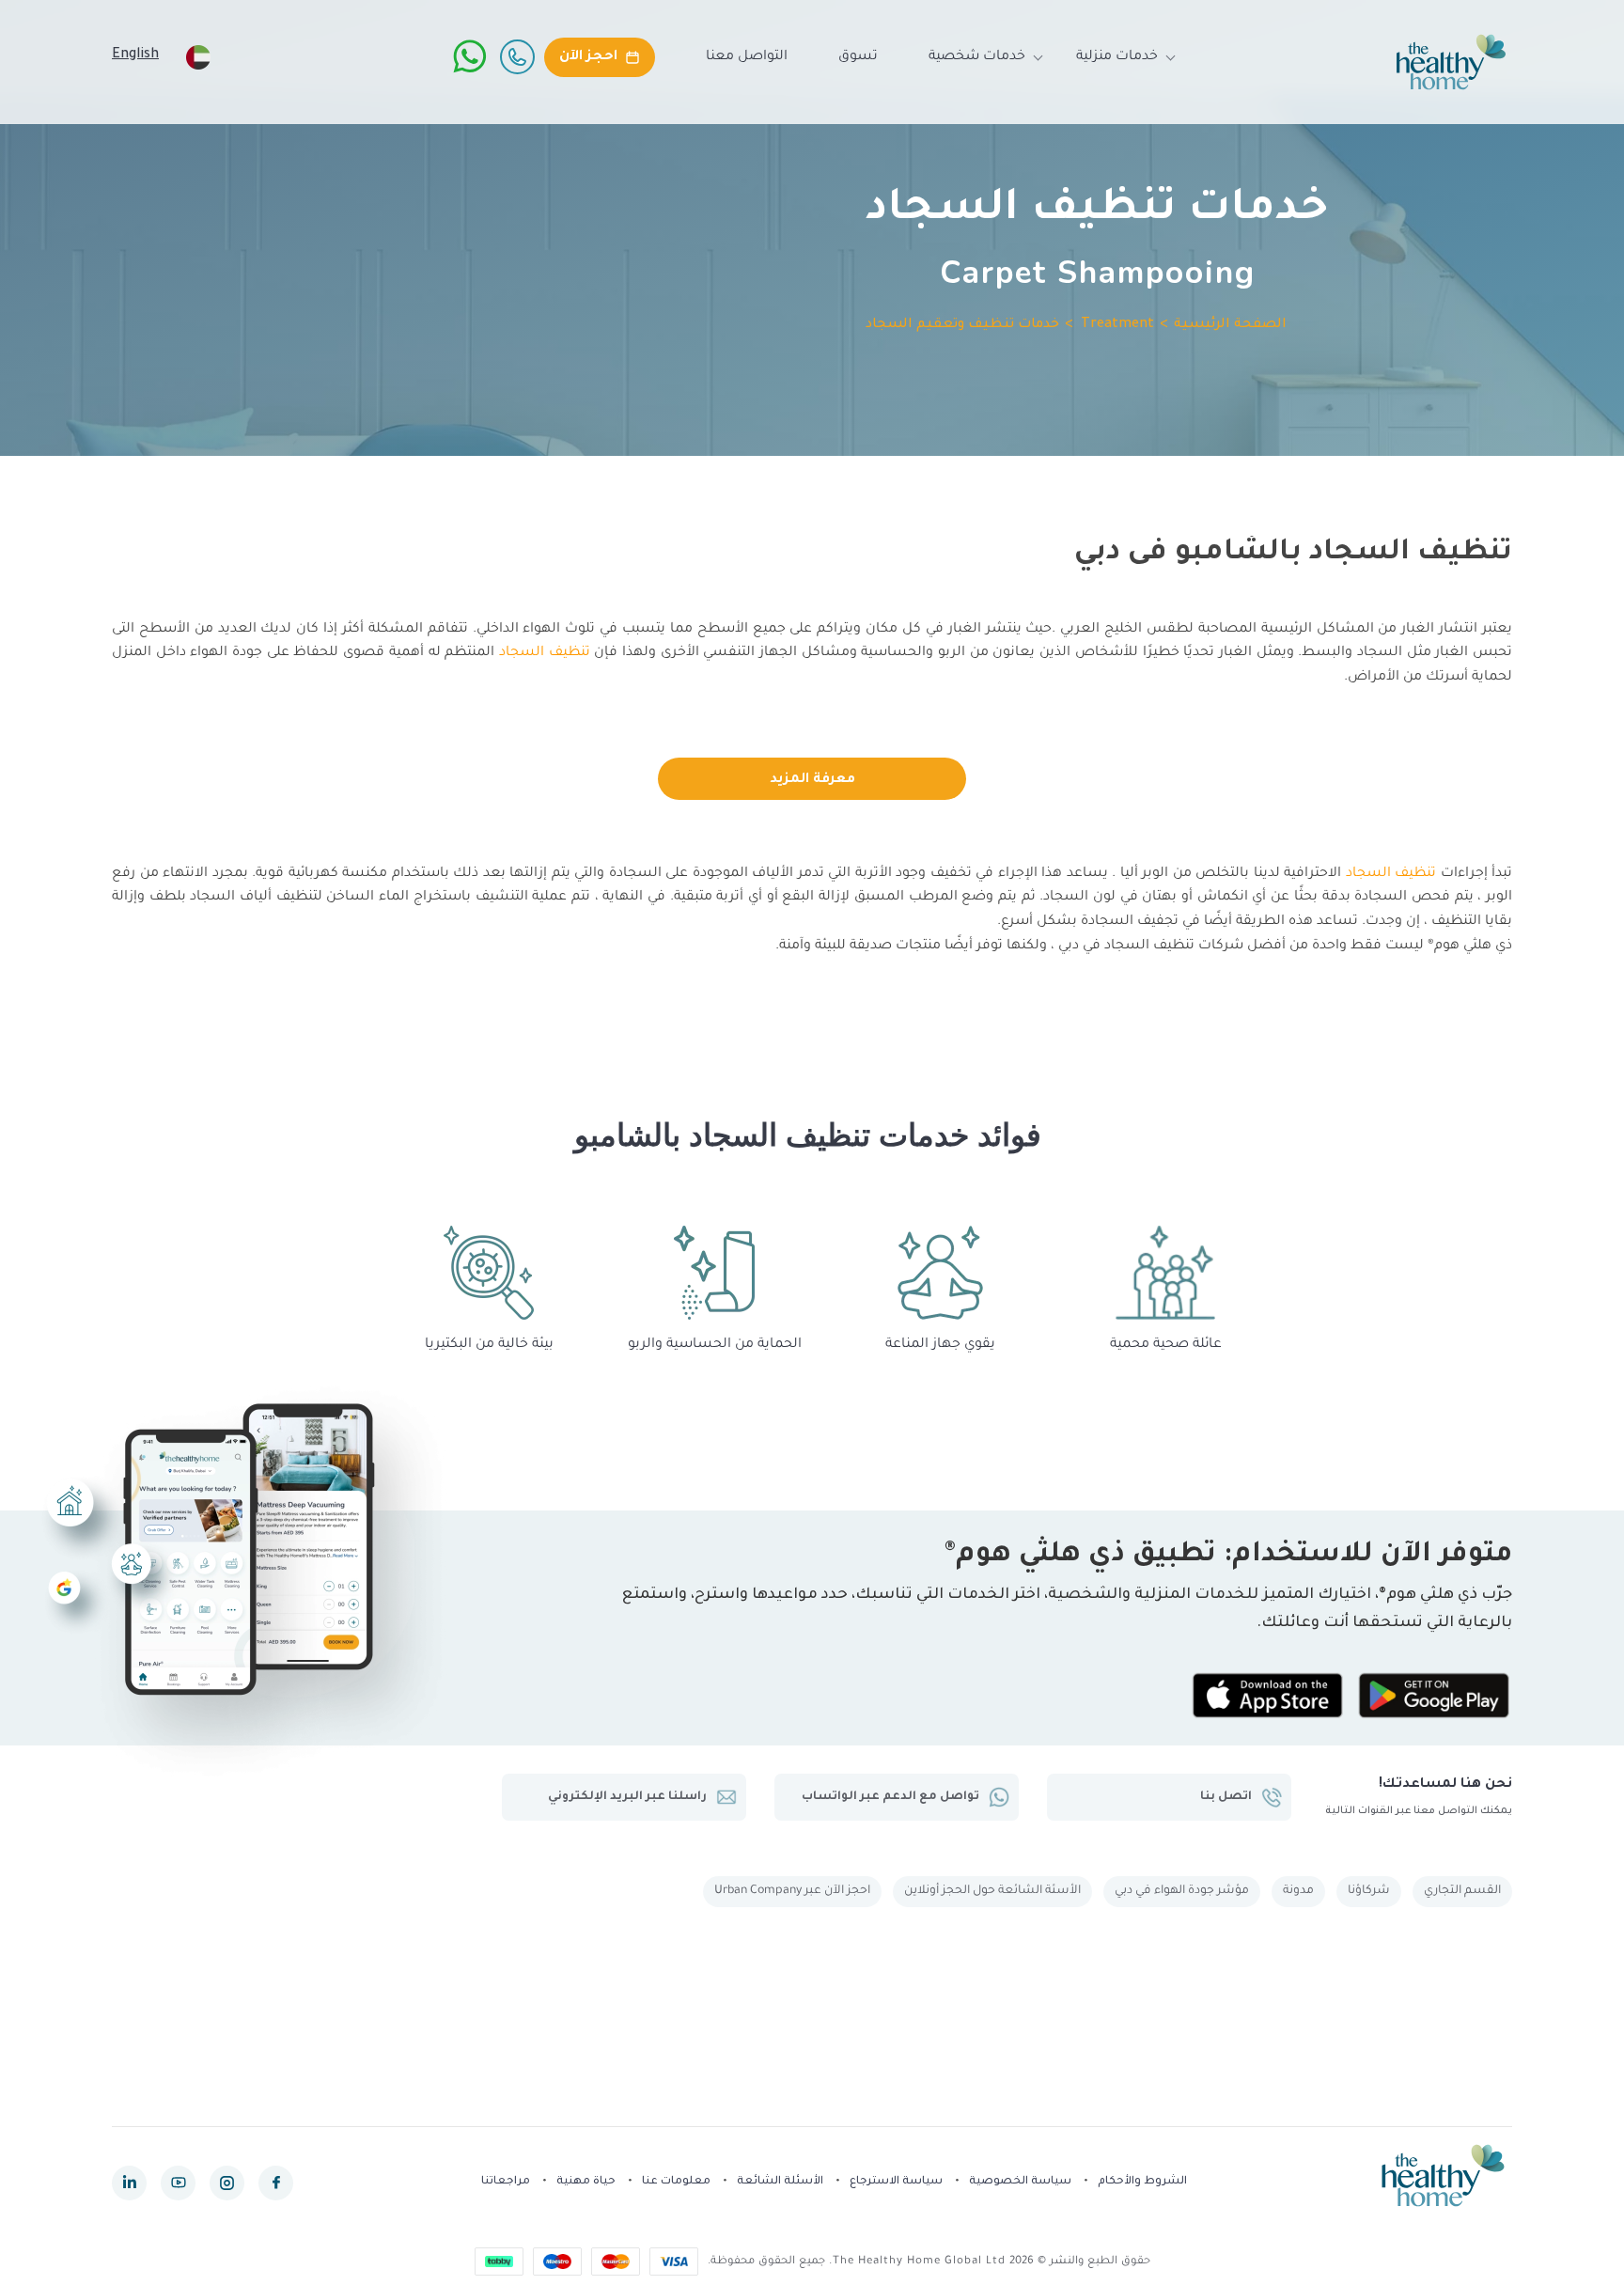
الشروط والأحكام (1142, 2182)
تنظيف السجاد (545, 653)
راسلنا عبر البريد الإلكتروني (627, 1797)
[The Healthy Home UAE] (1451, 62)
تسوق (858, 57)
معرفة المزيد (812, 780)
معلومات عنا (676, 2182)
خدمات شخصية (977, 57)
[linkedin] (129, 2183)
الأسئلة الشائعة (780, 2182)
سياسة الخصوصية (1020, 2182)
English (135, 55)
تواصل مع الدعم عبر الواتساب (890, 1797)
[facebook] (276, 2183)
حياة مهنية (586, 2182)
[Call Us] (517, 56)
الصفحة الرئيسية (1230, 325)
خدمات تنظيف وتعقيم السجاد (962, 325)
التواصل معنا (747, 57)
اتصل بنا (1226, 1797)
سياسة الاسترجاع (896, 2182)
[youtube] (178, 2183)
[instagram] (227, 2183)
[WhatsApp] (470, 56)
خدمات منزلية (1117, 57)
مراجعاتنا (506, 2182)
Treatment (1117, 325)
